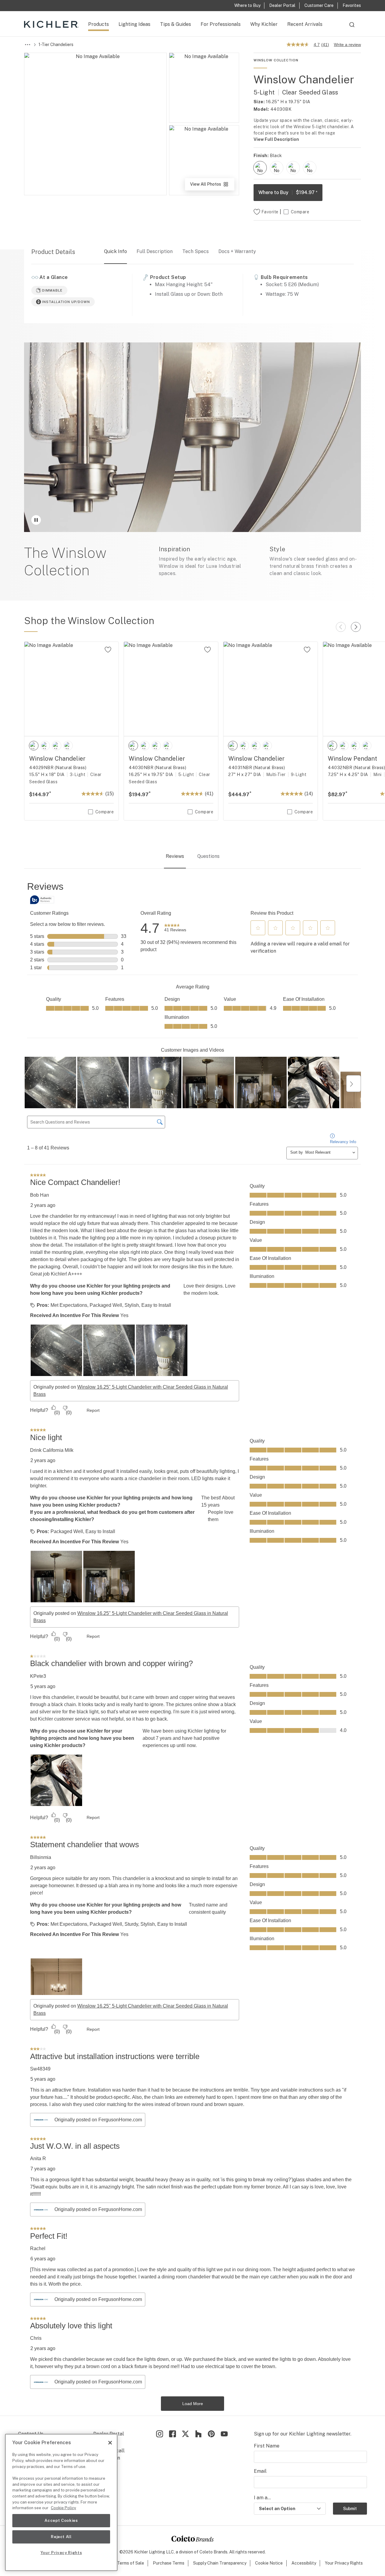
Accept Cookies (61, 2520)
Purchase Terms (169, 2563)
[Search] (352, 27)
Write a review (347, 45)
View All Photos (212, 186)
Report (93, 1410)
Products (99, 24)
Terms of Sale (131, 2563)
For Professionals (221, 24)
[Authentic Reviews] (42, 900)
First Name (267, 2446)
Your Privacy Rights (344, 2563)
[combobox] (352, 27)
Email (260, 2471)
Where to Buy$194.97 (288, 192)
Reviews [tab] (175, 856)
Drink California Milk (52, 1450)
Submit (350, 2509)
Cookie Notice (269, 2563)
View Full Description (276, 139)
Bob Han (40, 1195)
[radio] (260, 168)
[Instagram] (160, 2434)
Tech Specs (196, 251)
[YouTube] (224, 2434)
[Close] (110, 2443)
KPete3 (38, 1676)
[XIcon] (185, 2434)
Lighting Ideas (134, 24)
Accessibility (304, 2563)
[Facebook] (172, 2434)
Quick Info (115, 251)
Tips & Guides (176, 24)
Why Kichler (264, 24)
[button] (258, 928)
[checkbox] (260, 168)
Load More (193, 2404)
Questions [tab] (208, 856)
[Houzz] (198, 2434)
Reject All (61, 2537)
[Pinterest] (211, 2434)
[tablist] (192, 857)
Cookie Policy (63, 2508)
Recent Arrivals (305, 24)
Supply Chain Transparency (220, 2563)
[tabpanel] (192, 1646)
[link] (175, 928)
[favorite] (108, 650)
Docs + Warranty (237, 251)
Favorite (270, 212)
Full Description (155, 251)
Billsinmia (41, 1857)
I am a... (262, 2498)
